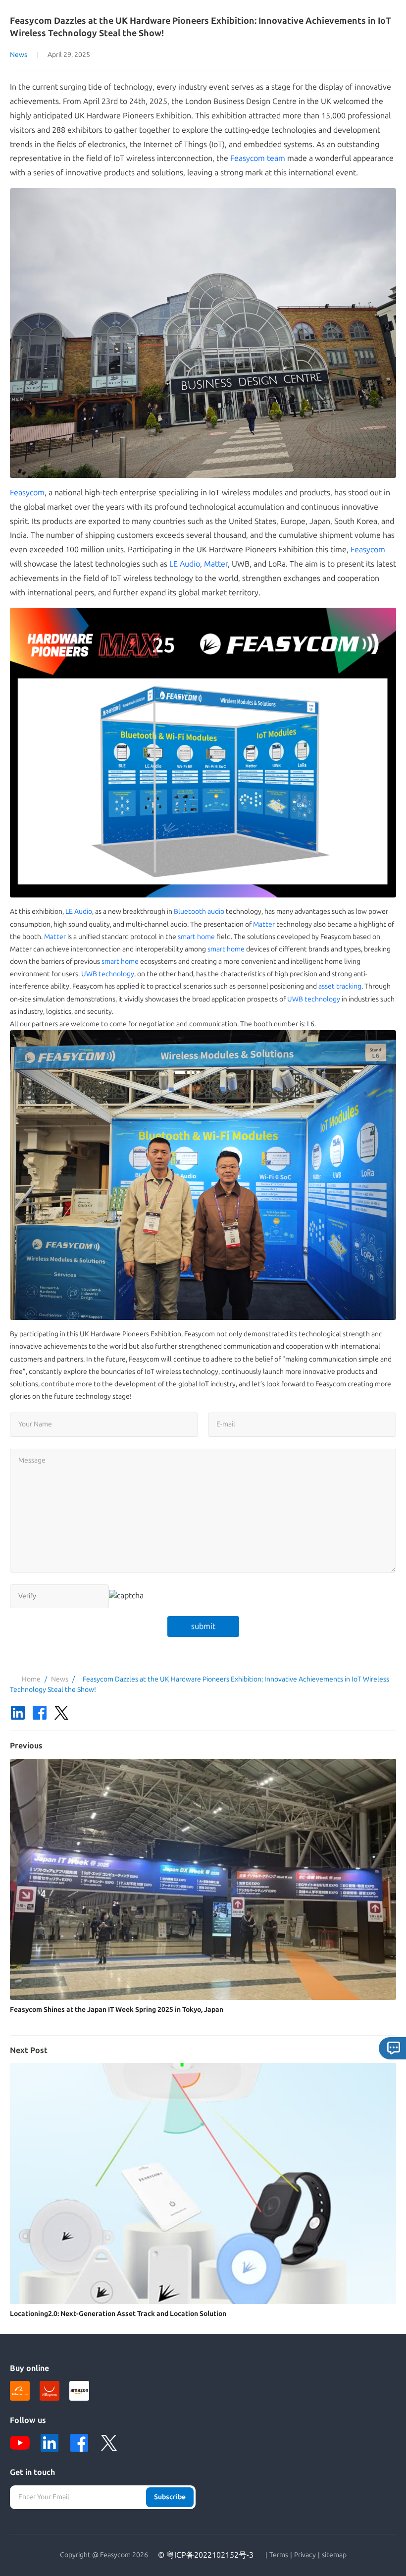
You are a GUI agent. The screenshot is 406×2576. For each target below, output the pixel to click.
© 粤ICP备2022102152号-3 (206, 2555)
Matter (216, 564)
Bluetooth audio (199, 912)
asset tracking (340, 986)
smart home (196, 937)
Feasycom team (258, 158)
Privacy (305, 2555)
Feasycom (27, 493)
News (19, 55)
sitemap (334, 2555)
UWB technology (108, 974)
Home (31, 1679)
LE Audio (185, 564)
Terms (279, 2555)
